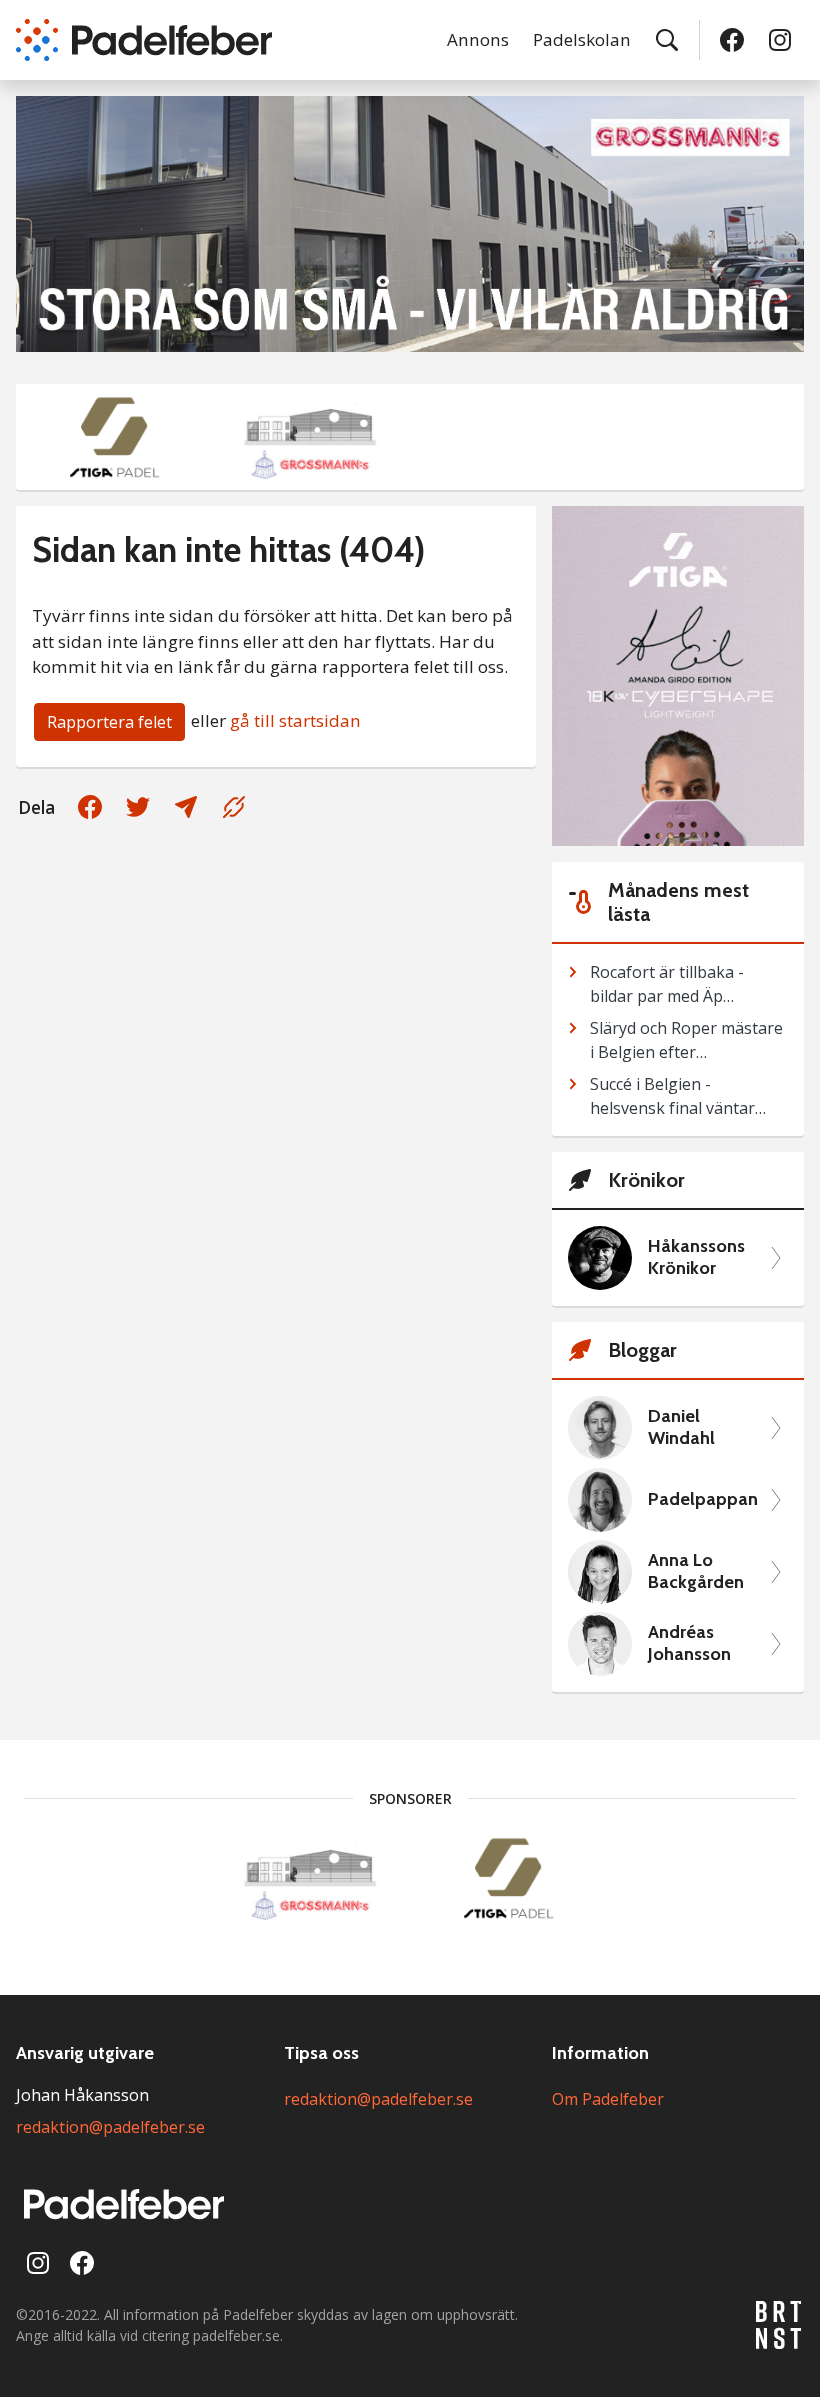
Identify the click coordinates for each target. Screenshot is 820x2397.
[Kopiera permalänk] (234, 807)
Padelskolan (582, 39)
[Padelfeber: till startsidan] (144, 40)
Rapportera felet (109, 722)
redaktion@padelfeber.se (110, 2127)
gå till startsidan (295, 720)
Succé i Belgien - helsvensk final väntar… (678, 1096)
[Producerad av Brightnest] (780, 2325)
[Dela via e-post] (186, 807)
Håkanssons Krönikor (696, 1257)
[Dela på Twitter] (138, 807)
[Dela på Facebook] (90, 807)
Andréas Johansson (689, 1643)
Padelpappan (703, 1499)
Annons (478, 39)
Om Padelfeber (608, 2099)
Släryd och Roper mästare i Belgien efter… (686, 1040)
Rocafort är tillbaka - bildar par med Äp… (667, 984)
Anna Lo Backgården (696, 1571)
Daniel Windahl (681, 1427)
